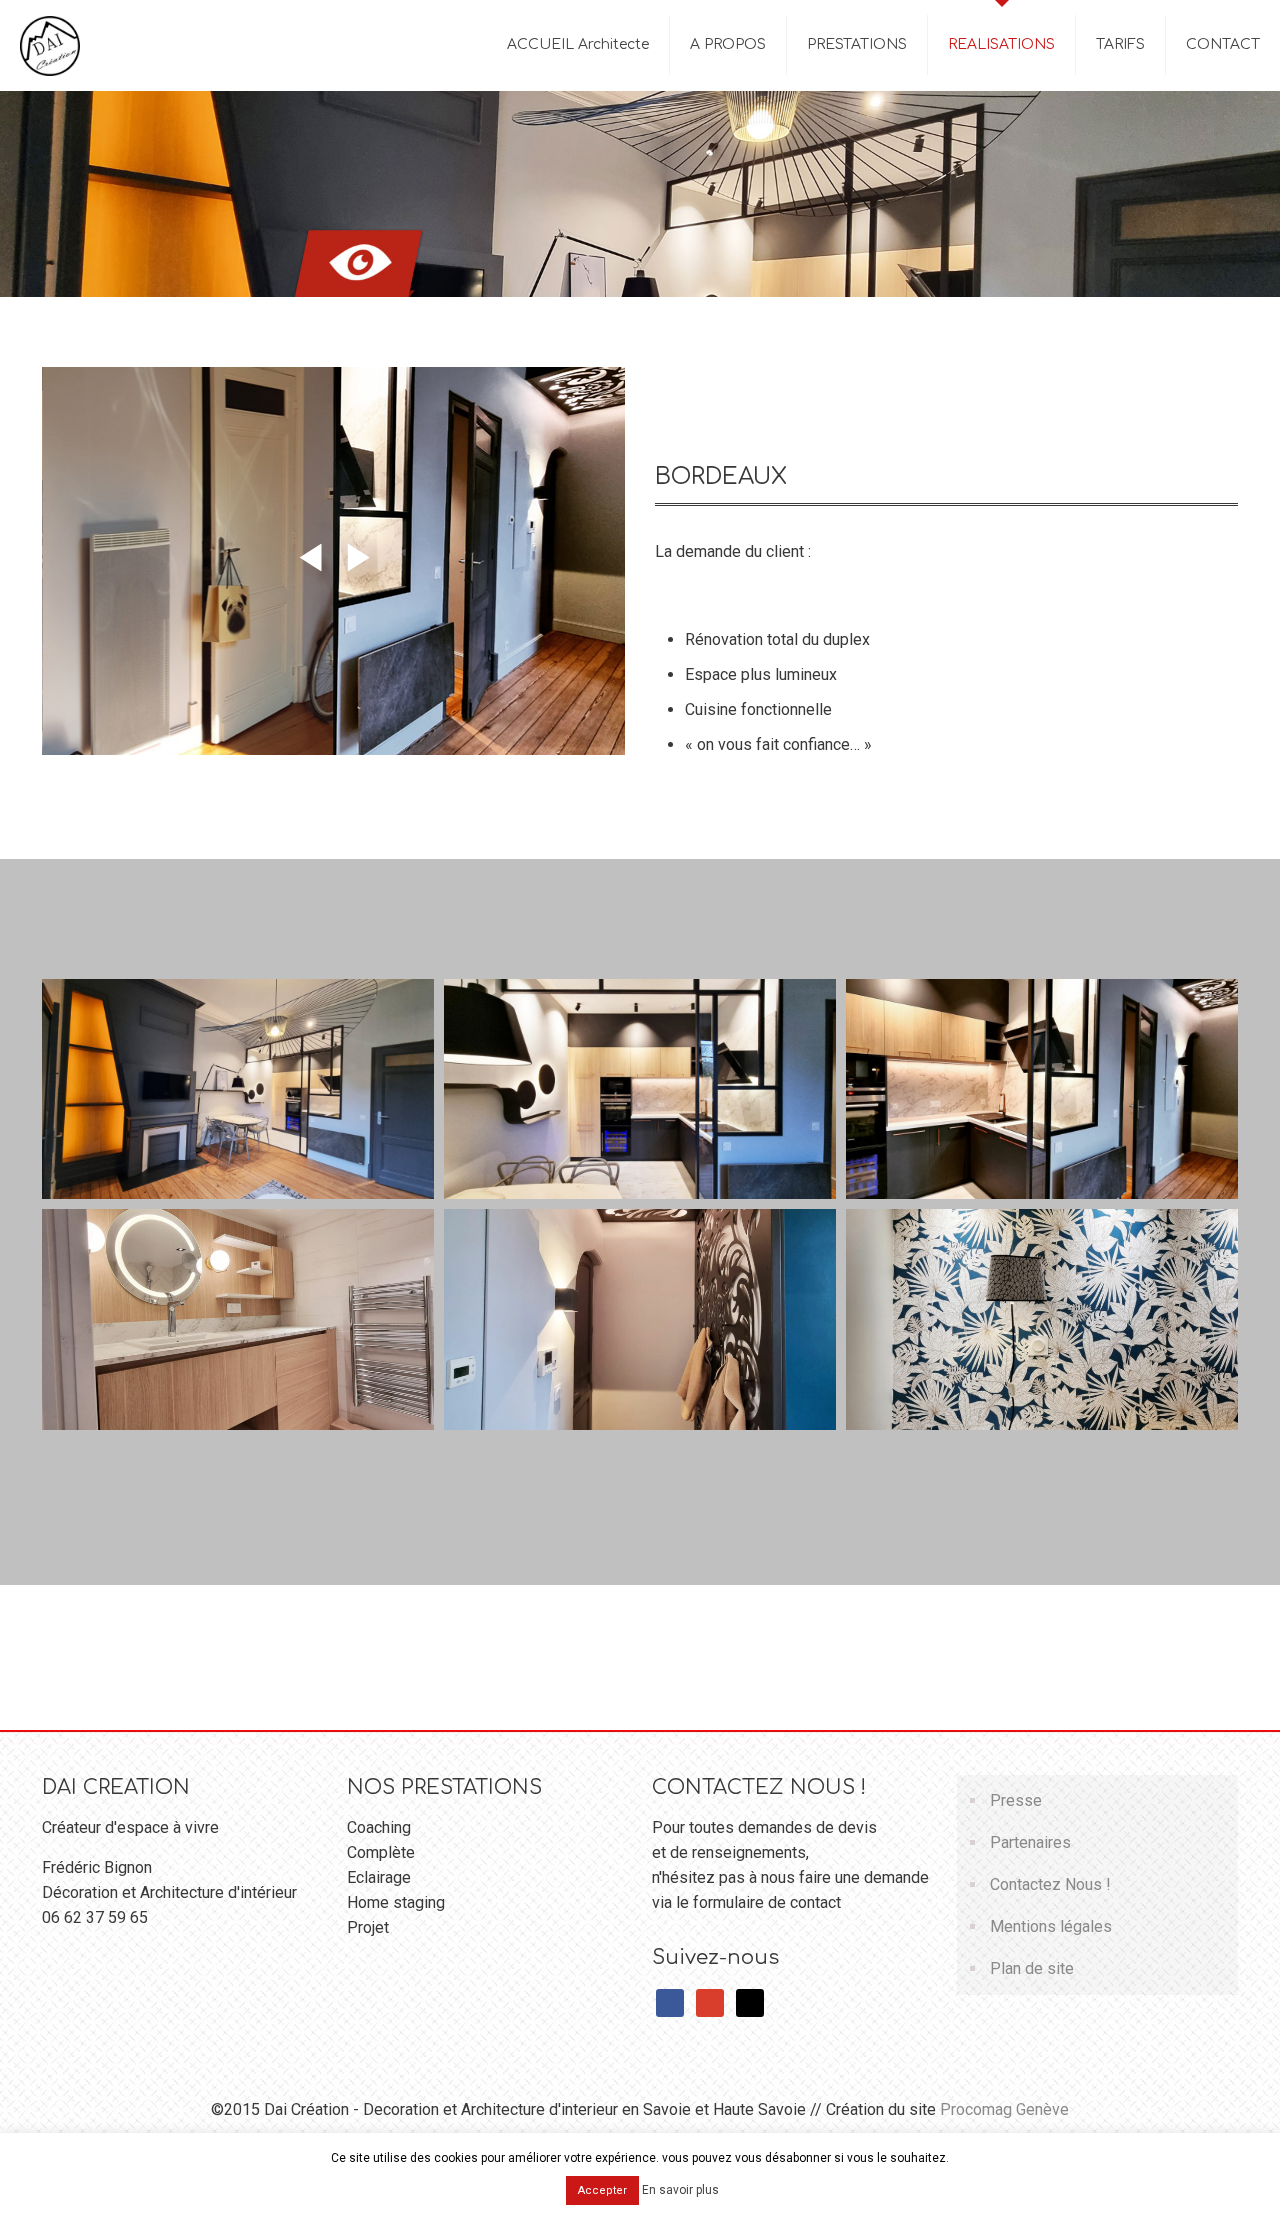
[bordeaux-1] (238, 1089)
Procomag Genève (1004, 2109)
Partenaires (1030, 1842)
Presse (1016, 1800)
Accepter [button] (602, 2190)
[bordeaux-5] (640, 1089)
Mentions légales (1051, 1926)
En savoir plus (680, 2190)
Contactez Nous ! (1050, 1884)
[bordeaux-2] (238, 1319)
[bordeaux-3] (640, 1319)
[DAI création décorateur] (50, 45)
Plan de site (1032, 1968)
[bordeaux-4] (1042, 1089)
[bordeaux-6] (1042, 1319)
